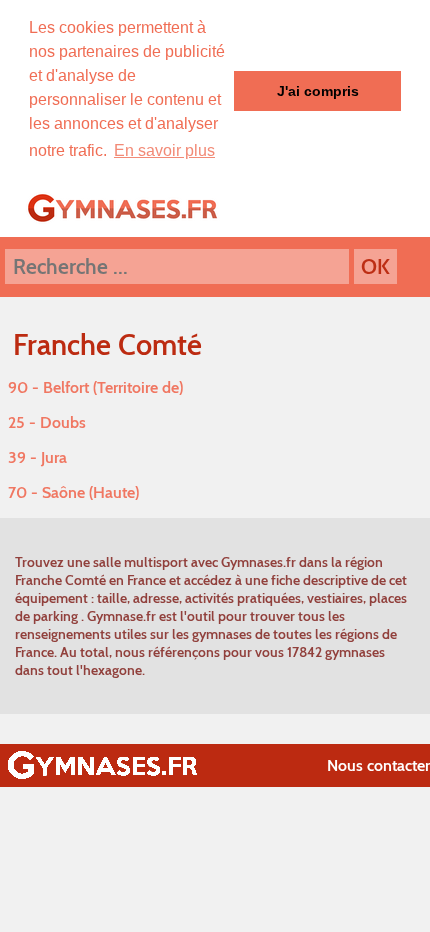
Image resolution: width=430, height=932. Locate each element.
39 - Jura (37, 457)
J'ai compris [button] (318, 91)
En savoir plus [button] (164, 150)
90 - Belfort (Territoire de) (95, 387)
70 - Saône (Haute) (73, 492)
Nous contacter (378, 765)
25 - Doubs (47, 422)
